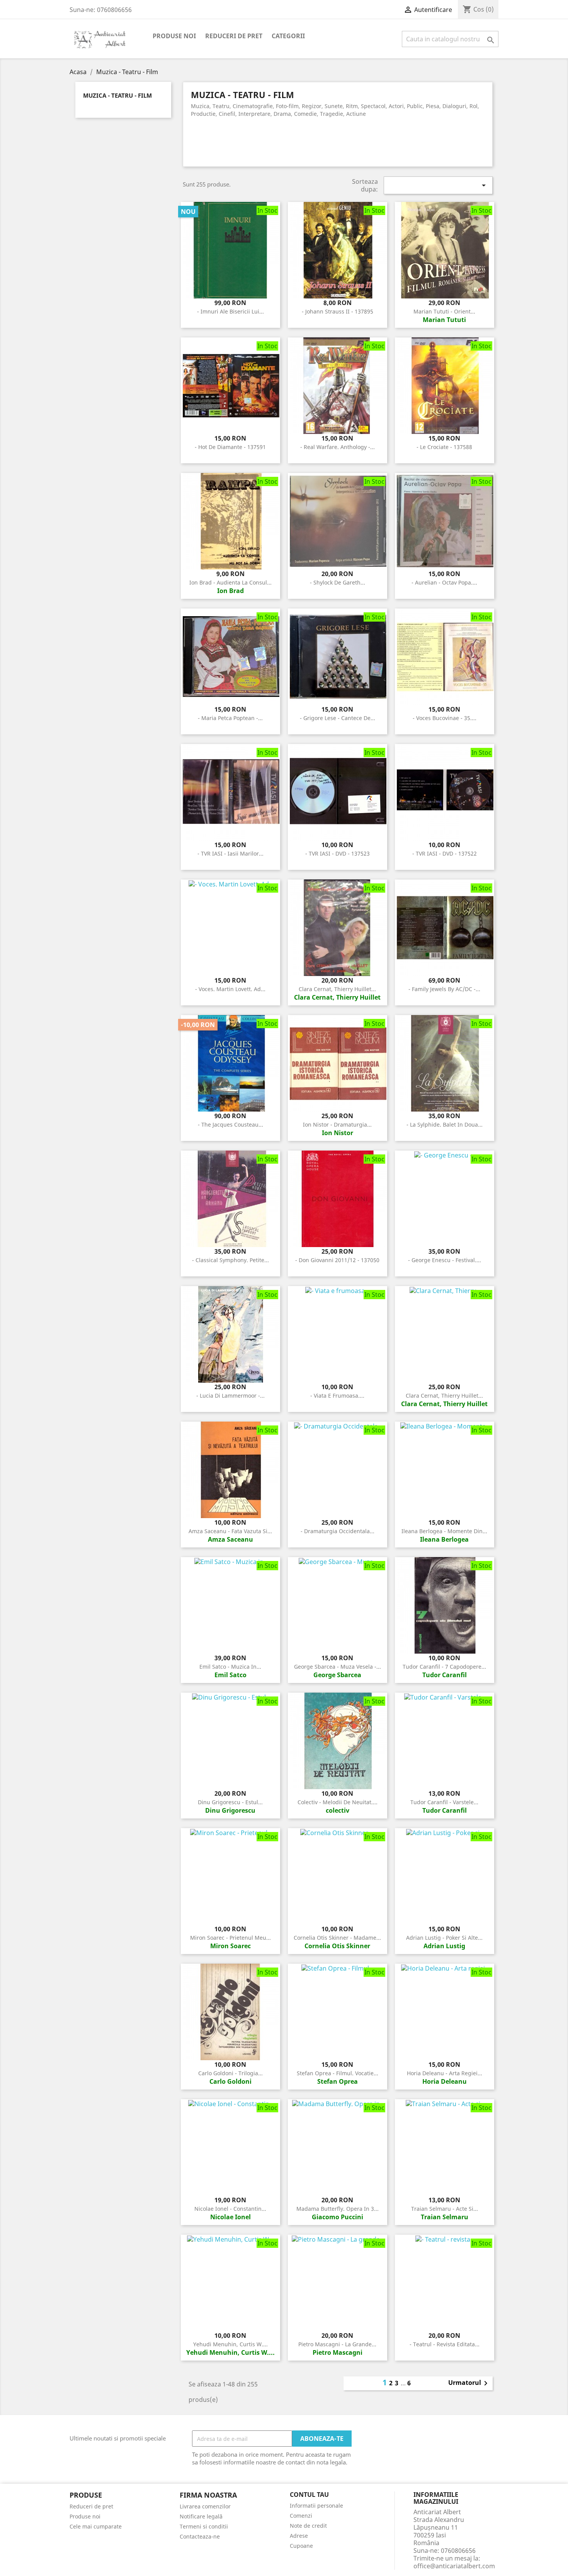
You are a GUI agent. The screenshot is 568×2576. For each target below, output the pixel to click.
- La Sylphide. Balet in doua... (445, 1124)
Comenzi (301, 2516)
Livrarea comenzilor (205, 2506)
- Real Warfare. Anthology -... (338, 447)
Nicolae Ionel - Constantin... (230, 2209)
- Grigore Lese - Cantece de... (338, 718)
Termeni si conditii (204, 2526)
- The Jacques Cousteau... (230, 1124)
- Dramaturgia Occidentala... (338, 1531)
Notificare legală (201, 2516)
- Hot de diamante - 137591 (230, 447)
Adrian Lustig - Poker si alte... (444, 1938)
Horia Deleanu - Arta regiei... (445, 2073)
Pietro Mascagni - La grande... (337, 2344)
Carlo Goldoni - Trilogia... (230, 2073)
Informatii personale (316, 2506)
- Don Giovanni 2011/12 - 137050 (337, 1260)
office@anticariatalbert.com (454, 2566)
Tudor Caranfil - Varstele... (444, 1802)
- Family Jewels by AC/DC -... (444, 989)
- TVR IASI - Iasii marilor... (230, 853)
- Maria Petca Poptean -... (230, 718)
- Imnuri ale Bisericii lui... (230, 311)
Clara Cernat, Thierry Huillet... (337, 989)
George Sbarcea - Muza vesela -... (338, 1667)
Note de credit (308, 2526)
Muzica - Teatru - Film (117, 96)
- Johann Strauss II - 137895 (338, 311)
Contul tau (309, 2495)
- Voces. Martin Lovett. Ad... (230, 989)
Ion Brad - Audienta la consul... (230, 582)
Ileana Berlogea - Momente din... (444, 1531)
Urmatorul (469, 2383)
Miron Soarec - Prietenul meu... (230, 1938)
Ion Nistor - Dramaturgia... (337, 1124)
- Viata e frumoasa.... (337, 1396)
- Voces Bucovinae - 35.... (445, 718)
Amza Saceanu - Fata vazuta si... (230, 1531)
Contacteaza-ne (200, 2536)
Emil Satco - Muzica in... (230, 1667)
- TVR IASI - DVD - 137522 (445, 853)
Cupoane (301, 2546)
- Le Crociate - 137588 (444, 447)
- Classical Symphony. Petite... (230, 1260)
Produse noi (174, 36)
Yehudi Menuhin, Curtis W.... (230, 2344)
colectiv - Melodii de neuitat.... (338, 1802)
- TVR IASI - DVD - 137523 (338, 853)
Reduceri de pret (234, 36)
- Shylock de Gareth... (338, 582)
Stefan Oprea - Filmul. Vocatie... (338, 2073)
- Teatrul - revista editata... (445, 2344)
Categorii (288, 36)
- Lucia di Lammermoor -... (230, 1396)
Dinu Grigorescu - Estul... (230, 1802)
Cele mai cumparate (96, 2526)
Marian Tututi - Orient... (444, 311)
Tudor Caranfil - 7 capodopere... (444, 1667)
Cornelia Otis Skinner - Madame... (337, 1938)
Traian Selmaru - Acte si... (445, 2209)
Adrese (299, 2536)
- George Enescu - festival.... (445, 1260)
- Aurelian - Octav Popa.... (444, 582)
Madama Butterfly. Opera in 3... (338, 2209)
